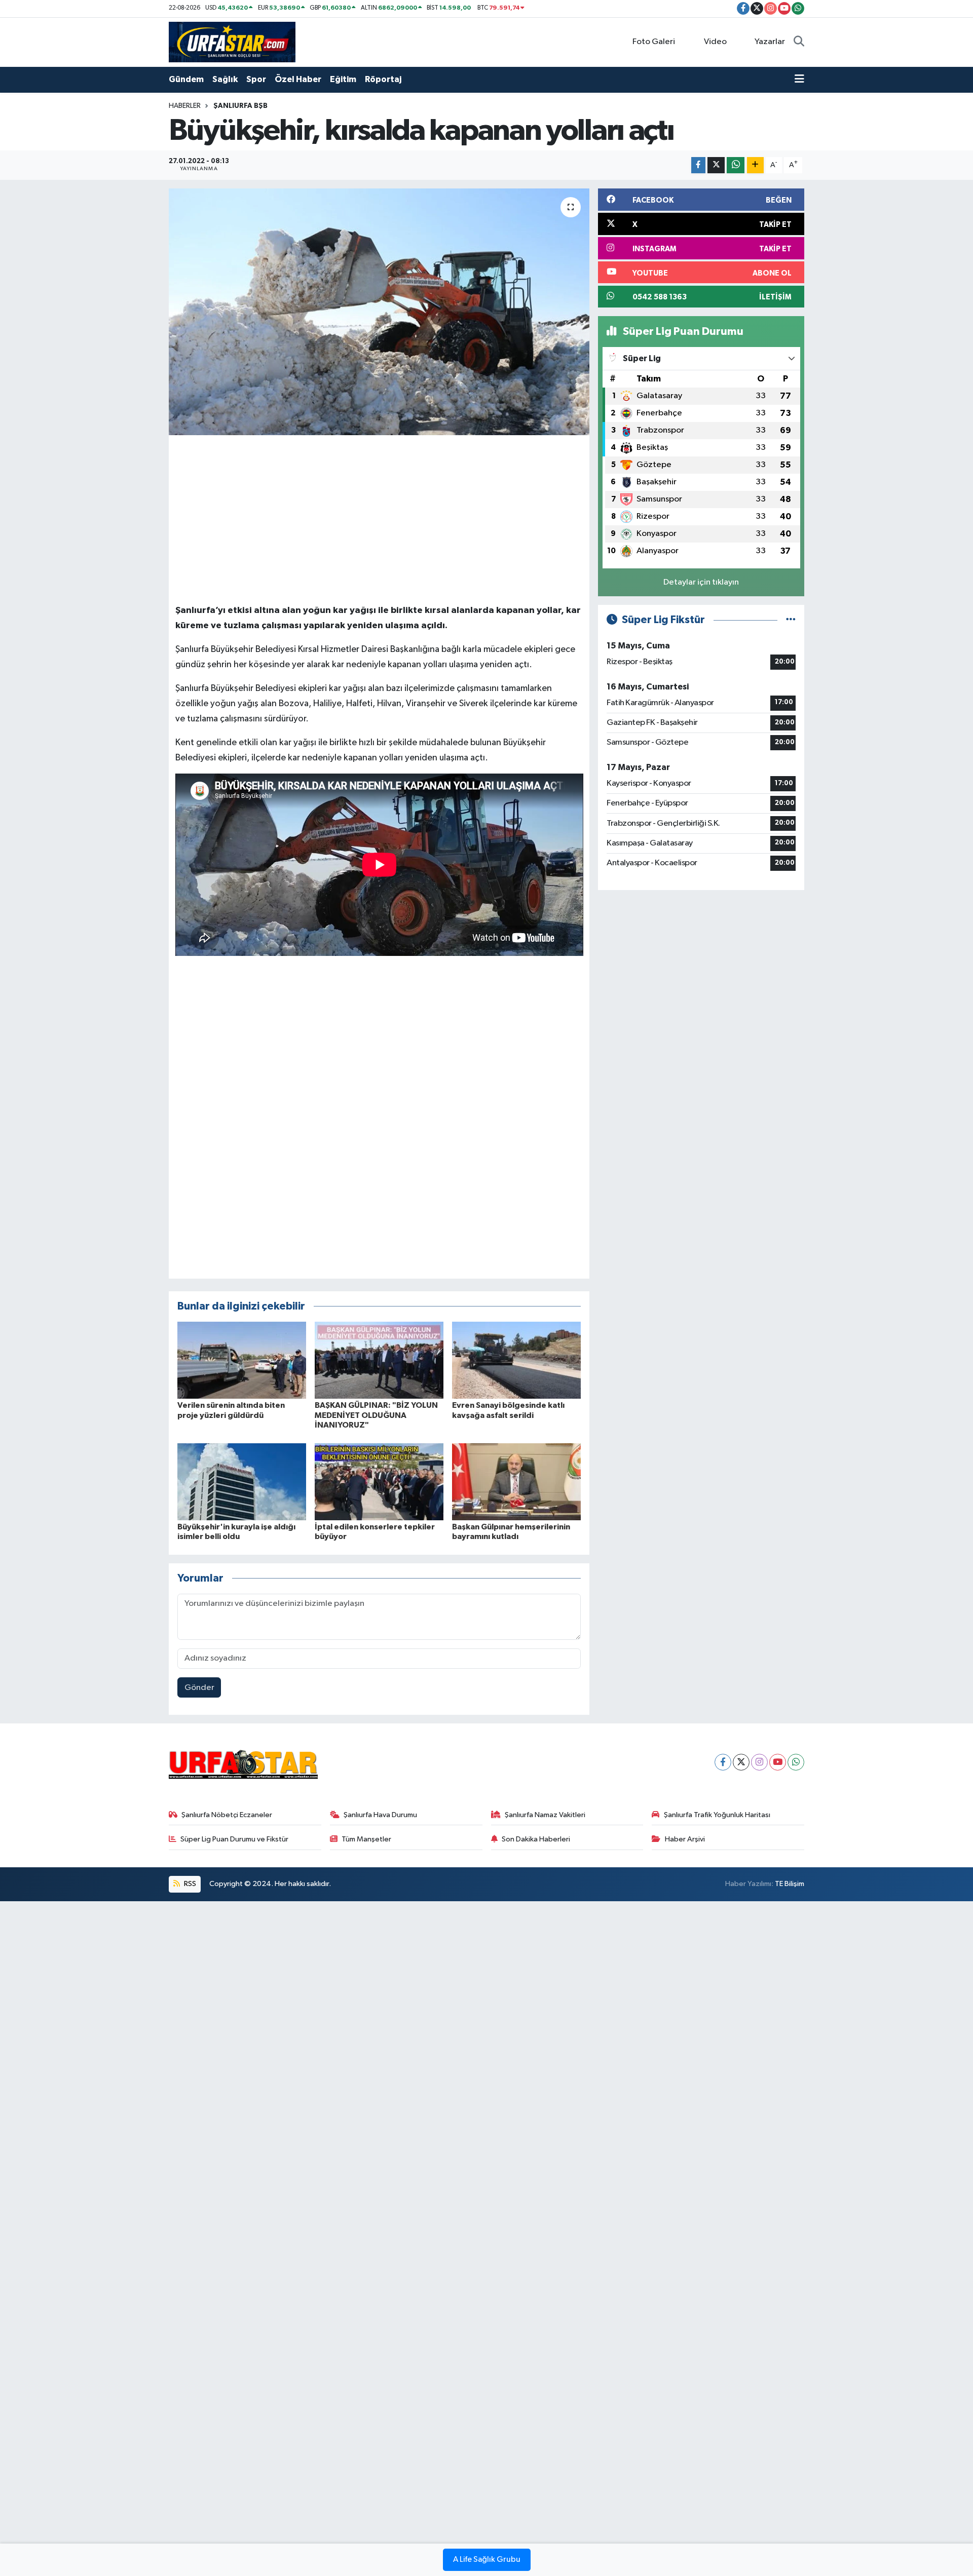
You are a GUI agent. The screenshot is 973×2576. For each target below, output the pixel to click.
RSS (189, 1884)
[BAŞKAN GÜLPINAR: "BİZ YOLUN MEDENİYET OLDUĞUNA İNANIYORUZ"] (379, 1360)
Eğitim (343, 79)
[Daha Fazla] (755, 165)
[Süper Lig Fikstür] (791, 620)
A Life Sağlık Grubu (487, 2560)
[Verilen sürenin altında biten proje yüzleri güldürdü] (242, 1360)
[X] (741, 1762)
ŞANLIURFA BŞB (240, 106)
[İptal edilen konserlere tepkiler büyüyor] (379, 1482)
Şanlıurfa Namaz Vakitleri (545, 1815)
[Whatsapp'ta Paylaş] (736, 165)
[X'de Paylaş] (716, 165)
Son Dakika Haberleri (536, 1839)
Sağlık (225, 79)
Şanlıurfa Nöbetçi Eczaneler (227, 1815)
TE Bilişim (790, 1884)
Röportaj (383, 79)
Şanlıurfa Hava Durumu (380, 1815)
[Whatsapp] (796, 1762)
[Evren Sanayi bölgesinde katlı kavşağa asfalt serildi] (516, 1360)
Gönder (199, 1688)
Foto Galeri (654, 42)
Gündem (186, 79)
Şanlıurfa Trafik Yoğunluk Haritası (717, 1815)
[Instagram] (759, 1762)
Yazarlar (770, 42)
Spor (256, 79)
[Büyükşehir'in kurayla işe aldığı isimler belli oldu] (242, 1482)
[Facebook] (723, 1762)
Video (715, 42)
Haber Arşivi (685, 1839)
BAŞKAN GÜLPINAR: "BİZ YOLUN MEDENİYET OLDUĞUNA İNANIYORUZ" (376, 1415)
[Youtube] (778, 1762)
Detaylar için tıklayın (701, 582)
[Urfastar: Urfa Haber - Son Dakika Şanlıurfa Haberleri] (232, 42)
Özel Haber (298, 79)
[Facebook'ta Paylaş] (698, 165)
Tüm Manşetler (366, 1839)
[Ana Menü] (799, 80)
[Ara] (799, 42)
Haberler (185, 106)
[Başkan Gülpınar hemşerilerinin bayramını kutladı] (516, 1482)
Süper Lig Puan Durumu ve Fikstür (234, 1839)
